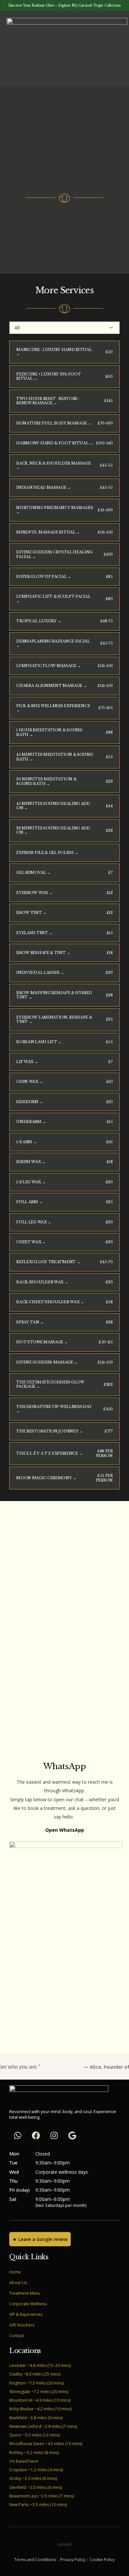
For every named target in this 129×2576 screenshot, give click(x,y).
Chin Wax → (29, 1082)
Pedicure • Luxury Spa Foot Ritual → (48, 376)
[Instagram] (54, 2135)
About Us (18, 2283)
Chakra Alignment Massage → (51, 686)
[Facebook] (36, 2135)
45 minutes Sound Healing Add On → (53, 806)
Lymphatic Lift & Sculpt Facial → (53, 599)
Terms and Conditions (35, 2560)
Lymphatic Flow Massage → (48, 666)
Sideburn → (29, 1102)
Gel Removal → (33, 872)
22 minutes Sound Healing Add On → (53, 830)
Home (15, 2272)
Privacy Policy (73, 2560)
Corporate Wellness (28, 2304)
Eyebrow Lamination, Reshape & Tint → (54, 1019)
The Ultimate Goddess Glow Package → (50, 1384)
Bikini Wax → (31, 1162)
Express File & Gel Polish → (47, 853)
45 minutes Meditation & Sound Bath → (55, 757)
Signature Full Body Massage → (54, 423)
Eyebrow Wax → (34, 893)
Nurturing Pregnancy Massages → (55, 510)
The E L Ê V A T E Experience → (49, 1453)
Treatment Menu (25, 2293)
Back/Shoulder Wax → (42, 1282)
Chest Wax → (31, 1242)
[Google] (72, 2135)
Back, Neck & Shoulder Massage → (53, 465)
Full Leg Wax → (34, 1222)
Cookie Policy (102, 2560)
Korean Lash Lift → (39, 1042)
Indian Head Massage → (43, 487)
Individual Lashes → (40, 973)
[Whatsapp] (18, 2135)
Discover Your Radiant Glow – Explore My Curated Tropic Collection (64, 5)
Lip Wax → (27, 1062)
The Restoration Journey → (49, 1431)
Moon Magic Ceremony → (46, 1478)
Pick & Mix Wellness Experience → (53, 708)
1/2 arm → (26, 1142)
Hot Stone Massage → (42, 1342)
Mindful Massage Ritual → (48, 532)
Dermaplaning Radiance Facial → (53, 643)
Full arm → (29, 1202)
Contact (17, 2336)
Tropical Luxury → (39, 621)
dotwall (64, 2544)
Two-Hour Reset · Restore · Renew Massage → (48, 401)
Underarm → (31, 1122)
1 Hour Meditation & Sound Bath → (49, 732)
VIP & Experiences (26, 2314)
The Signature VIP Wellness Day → (54, 1409)
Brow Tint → (31, 913)
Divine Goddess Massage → (47, 1362)
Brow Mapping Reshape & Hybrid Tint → (54, 995)
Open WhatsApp (65, 1830)
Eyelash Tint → (34, 933)
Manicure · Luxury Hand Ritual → (54, 352)
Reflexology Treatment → (48, 1262)
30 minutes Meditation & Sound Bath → (46, 781)
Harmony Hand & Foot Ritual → (55, 443)
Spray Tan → (30, 1322)
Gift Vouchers (22, 2325)
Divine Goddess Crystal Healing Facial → (54, 554)
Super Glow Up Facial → (43, 577)
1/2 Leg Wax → (31, 1182)
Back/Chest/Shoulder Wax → (50, 1302)
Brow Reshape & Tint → (43, 953)
